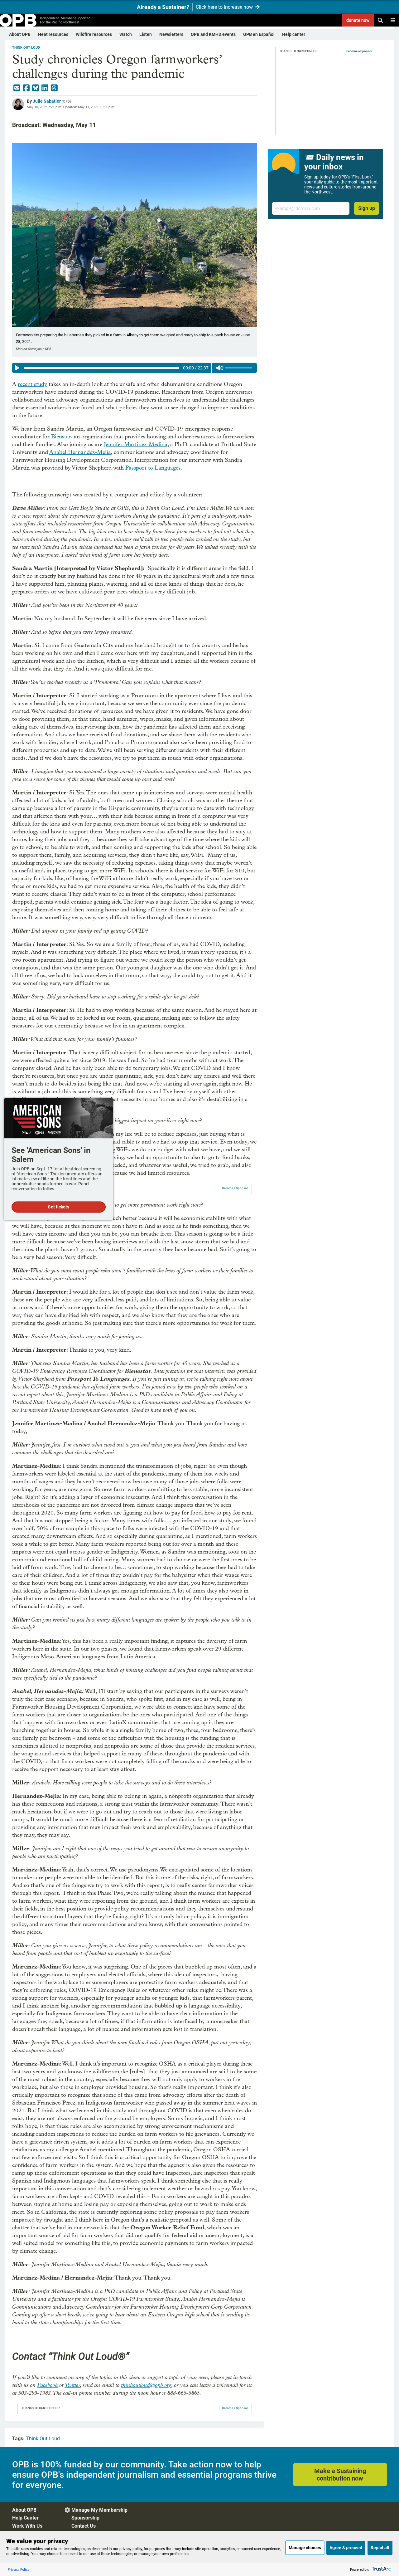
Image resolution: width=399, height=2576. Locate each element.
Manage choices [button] (305, 2548)
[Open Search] (380, 20)
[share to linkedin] (45, 88)
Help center (294, 34)
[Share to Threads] (54, 88)
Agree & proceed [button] (346, 2548)
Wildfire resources (94, 34)
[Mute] (220, 368)
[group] (135, 368)
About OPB (20, 34)
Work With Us (27, 2526)
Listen (146, 34)
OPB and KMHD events (213, 34)
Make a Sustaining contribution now (340, 2475)
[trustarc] (381, 2569)
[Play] (17, 368)
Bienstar (61, 437)
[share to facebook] (26, 88)
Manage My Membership (99, 2510)
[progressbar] (101, 368)
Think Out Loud (26, 48)
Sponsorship (85, 2518)
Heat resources (53, 34)
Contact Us (84, 2526)
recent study (32, 384)
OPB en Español (259, 34)
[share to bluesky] (36, 88)
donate (358, 20)
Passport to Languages (153, 468)
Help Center (25, 2518)
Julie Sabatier (47, 101)
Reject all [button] (380, 2548)
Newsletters (171, 34)
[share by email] (17, 88)
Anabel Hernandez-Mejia (80, 452)
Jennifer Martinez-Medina (136, 444)
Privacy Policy (19, 2569)
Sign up (367, 208)
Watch (126, 34)
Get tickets (58, 1207)
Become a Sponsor (235, 1188)
